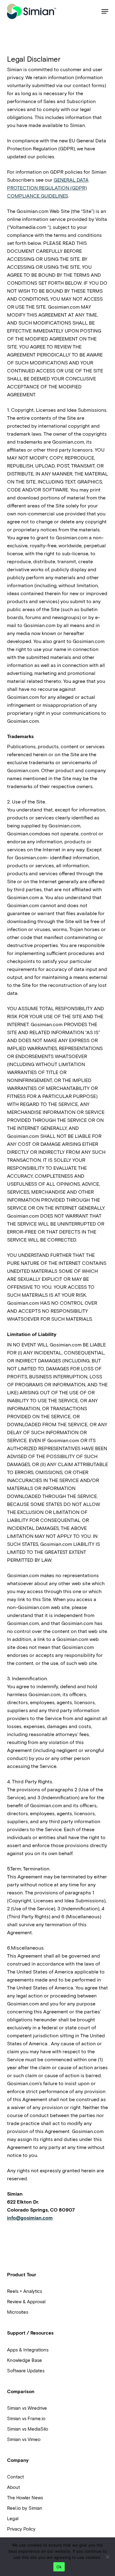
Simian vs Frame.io (26, 2419)
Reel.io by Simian (25, 2508)
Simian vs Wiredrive (27, 2408)
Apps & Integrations (28, 2350)
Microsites (18, 2312)
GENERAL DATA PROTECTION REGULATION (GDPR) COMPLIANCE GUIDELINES (48, 188)
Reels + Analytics (25, 2291)
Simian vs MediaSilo (28, 2429)
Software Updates (26, 2371)
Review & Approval (26, 2302)
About (13, 2487)
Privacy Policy (21, 2529)
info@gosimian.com (30, 2218)
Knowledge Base (25, 2360)
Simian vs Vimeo (24, 2439)
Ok (59, 2567)
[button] (105, 11)
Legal (13, 2519)
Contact (15, 2477)
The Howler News (25, 2498)
